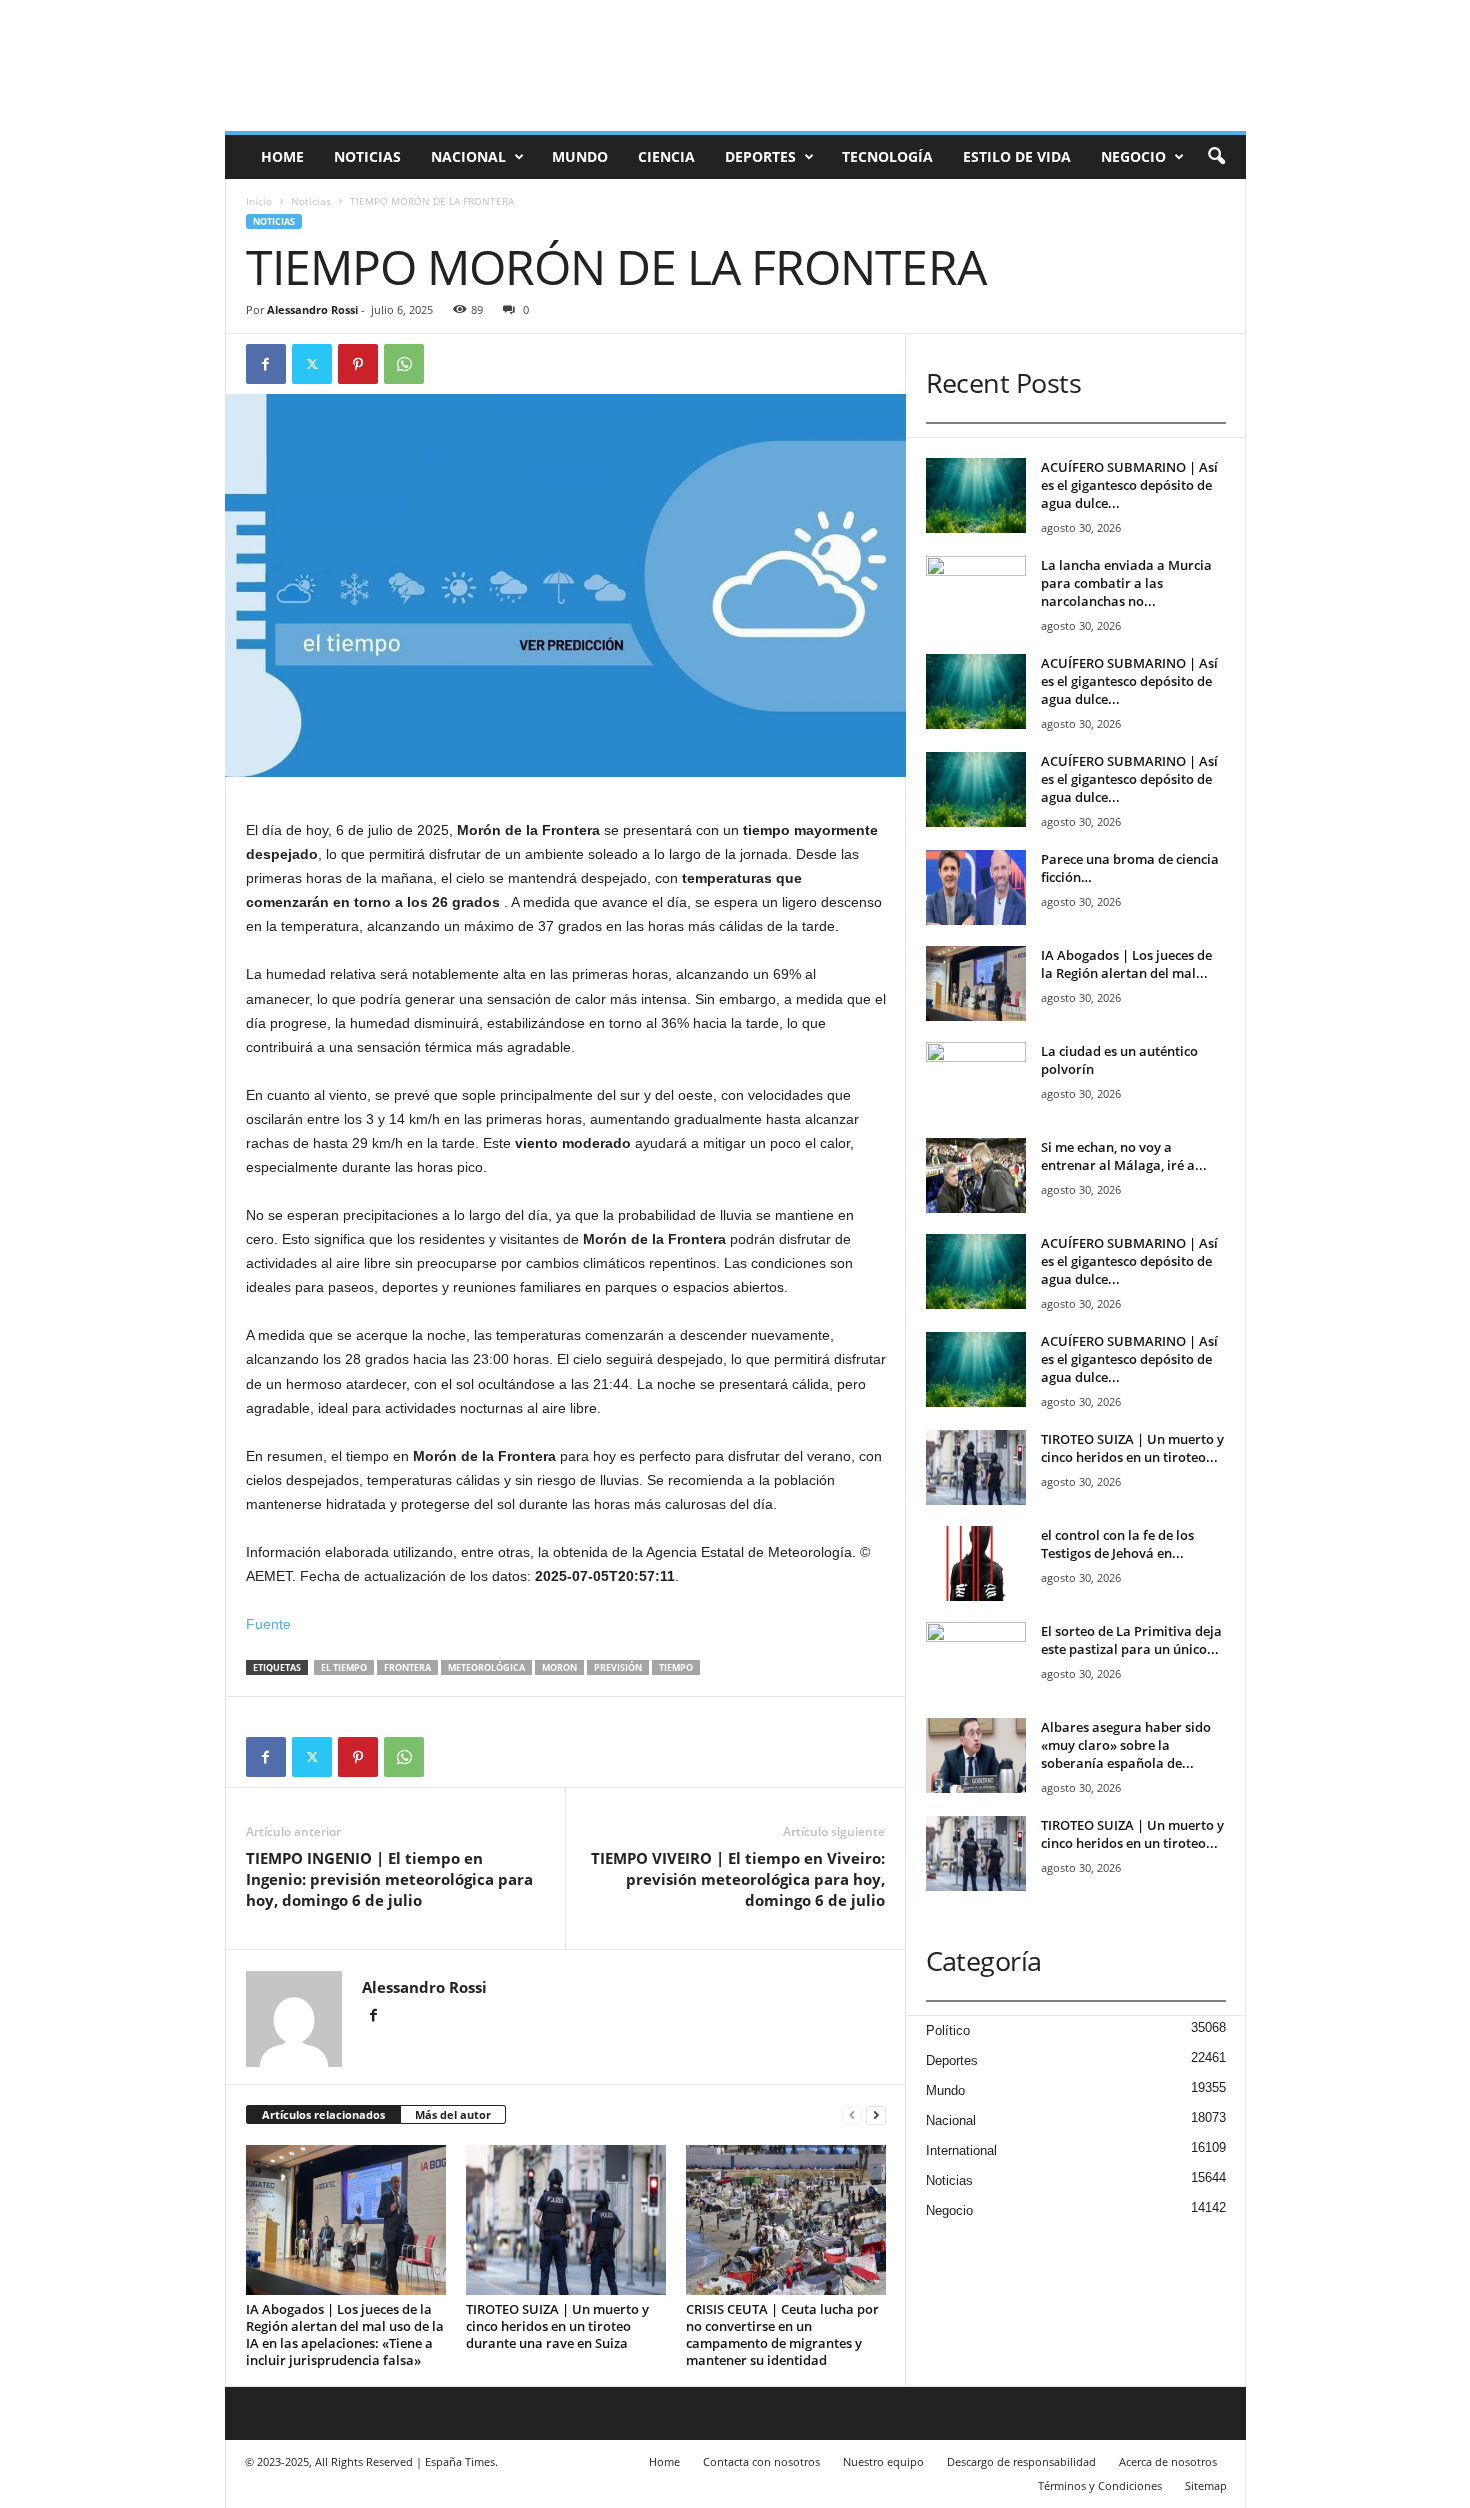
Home (282, 156)
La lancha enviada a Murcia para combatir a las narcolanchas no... (1126, 583)
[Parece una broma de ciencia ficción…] (976, 887)
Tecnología (887, 156)
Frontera (407, 1667)
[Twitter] (312, 364)
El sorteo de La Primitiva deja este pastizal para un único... (1131, 1640)
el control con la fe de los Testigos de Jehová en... (1117, 1544)
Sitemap (1206, 2485)
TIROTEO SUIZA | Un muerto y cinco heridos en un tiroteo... (1132, 1448)
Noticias (367, 156)
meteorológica (486, 1667)
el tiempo (344, 1667)
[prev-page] (852, 2115)
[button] (1216, 157)
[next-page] (876, 2115)
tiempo (676, 1667)
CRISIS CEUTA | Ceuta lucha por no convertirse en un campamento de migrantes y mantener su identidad (782, 2334)
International (961, 2150)
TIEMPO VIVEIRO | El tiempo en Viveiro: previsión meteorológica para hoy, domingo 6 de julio (738, 1879)
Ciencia (666, 156)
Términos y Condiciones (1100, 2485)
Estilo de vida (1017, 156)
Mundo (580, 156)
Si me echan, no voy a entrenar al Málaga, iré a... (1124, 1156)
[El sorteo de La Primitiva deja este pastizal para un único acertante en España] (976, 1659)
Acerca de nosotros (1168, 2461)
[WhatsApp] (404, 364)
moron (559, 1667)
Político (948, 2030)
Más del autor (453, 2114)
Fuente (268, 1624)
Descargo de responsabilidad (1021, 2461)
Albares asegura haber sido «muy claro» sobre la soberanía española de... (1126, 1745)
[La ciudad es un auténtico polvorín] (976, 1079)
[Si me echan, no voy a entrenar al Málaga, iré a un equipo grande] (976, 1175)
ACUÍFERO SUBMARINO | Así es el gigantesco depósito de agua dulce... (1129, 485)
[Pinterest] (358, 364)
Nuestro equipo (883, 2461)
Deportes (760, 156)
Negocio (1133, 156)
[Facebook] (266, 364)
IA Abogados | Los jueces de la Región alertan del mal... (1126, 964)
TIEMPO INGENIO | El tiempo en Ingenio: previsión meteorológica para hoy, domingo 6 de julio (389, 1879)
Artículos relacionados (323, 2114)
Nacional (468, 156)
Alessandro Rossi (312, 309)
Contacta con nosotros (761, 2461)
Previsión (618, 1667)
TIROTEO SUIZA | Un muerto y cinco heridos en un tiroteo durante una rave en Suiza (557, 2326)
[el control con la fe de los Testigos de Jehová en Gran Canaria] (976, 1563)
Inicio (259, 201)
